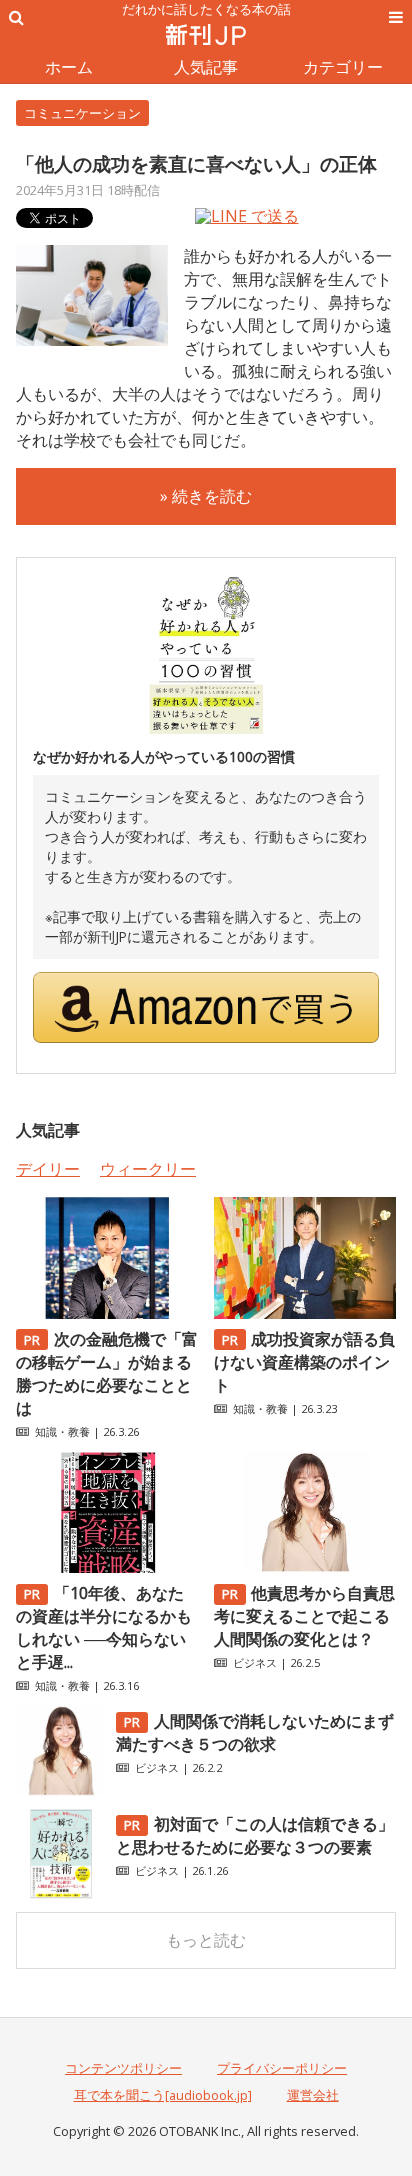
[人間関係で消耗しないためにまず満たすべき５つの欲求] (61, 1790)
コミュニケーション (82, 113)
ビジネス (255, 1662)
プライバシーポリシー (282, 2068)
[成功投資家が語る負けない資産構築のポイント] (305, 1313)
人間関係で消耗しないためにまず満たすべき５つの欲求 (255, 1732)
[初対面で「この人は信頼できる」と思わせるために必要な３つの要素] (61, 1893)
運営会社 (313, 2095)
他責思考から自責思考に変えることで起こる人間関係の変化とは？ (305, 1616)
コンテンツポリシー (123, 2068)
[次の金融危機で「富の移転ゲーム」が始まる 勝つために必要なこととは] (107, 1313)
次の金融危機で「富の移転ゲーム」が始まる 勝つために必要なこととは (107, 1373)
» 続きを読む (206, 496)
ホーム (69, 67)
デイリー (48, 1169)
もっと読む (206, 1940)
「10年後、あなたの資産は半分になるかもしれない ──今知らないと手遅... (104, 1627)
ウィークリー (148, 1169)
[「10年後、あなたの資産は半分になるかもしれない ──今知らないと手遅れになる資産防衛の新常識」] (107, 1567)
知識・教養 (62, 1431)
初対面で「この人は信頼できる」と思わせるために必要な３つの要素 (255, 1835)
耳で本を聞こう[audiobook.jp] (163, 2095)
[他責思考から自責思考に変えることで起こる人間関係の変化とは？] (305, 1567)
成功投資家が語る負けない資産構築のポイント (305, 1362)
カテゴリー (343, 67)
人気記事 (206, 67)
